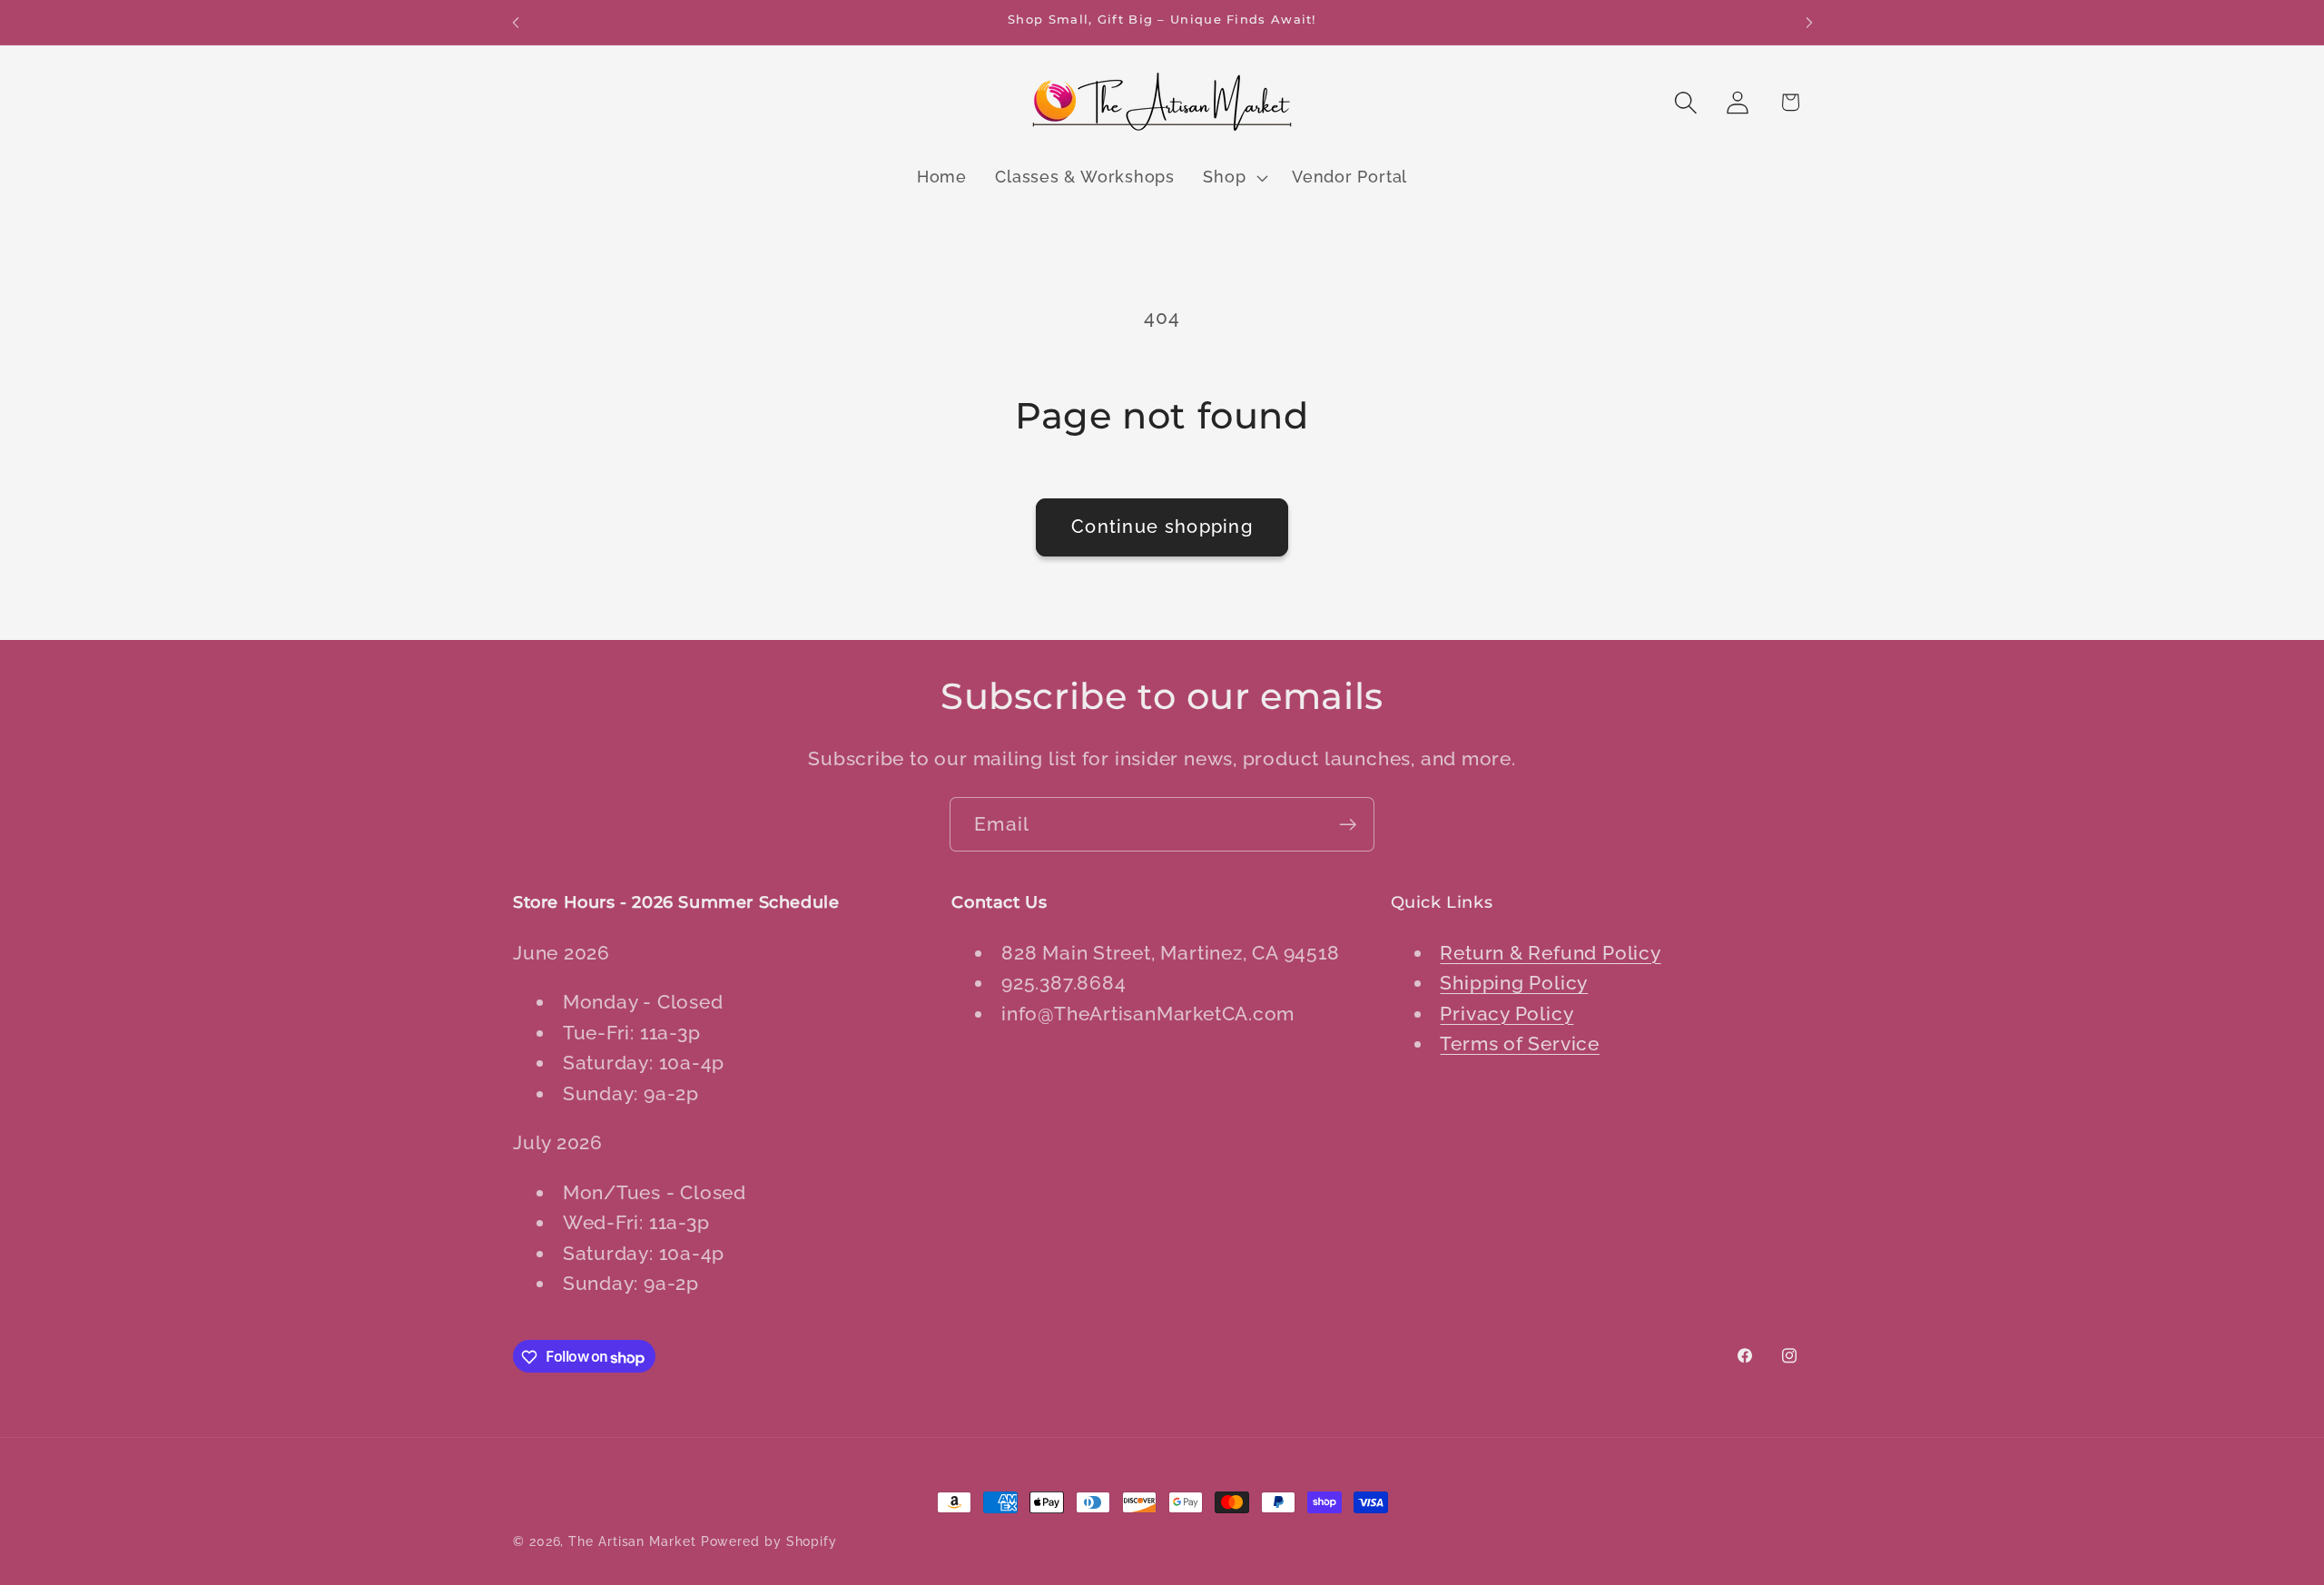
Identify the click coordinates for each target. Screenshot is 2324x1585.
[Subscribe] (1348, 825)
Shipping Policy (1514, 983)
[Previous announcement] (516, 22)
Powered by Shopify (769, 1541)
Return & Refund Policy (1550, 952)
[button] (1234, 178)
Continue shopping (1162, 527)
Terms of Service (1519, 1044)
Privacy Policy (1507, 1013)
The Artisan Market (632, 1541)
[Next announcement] (1809, 22)
